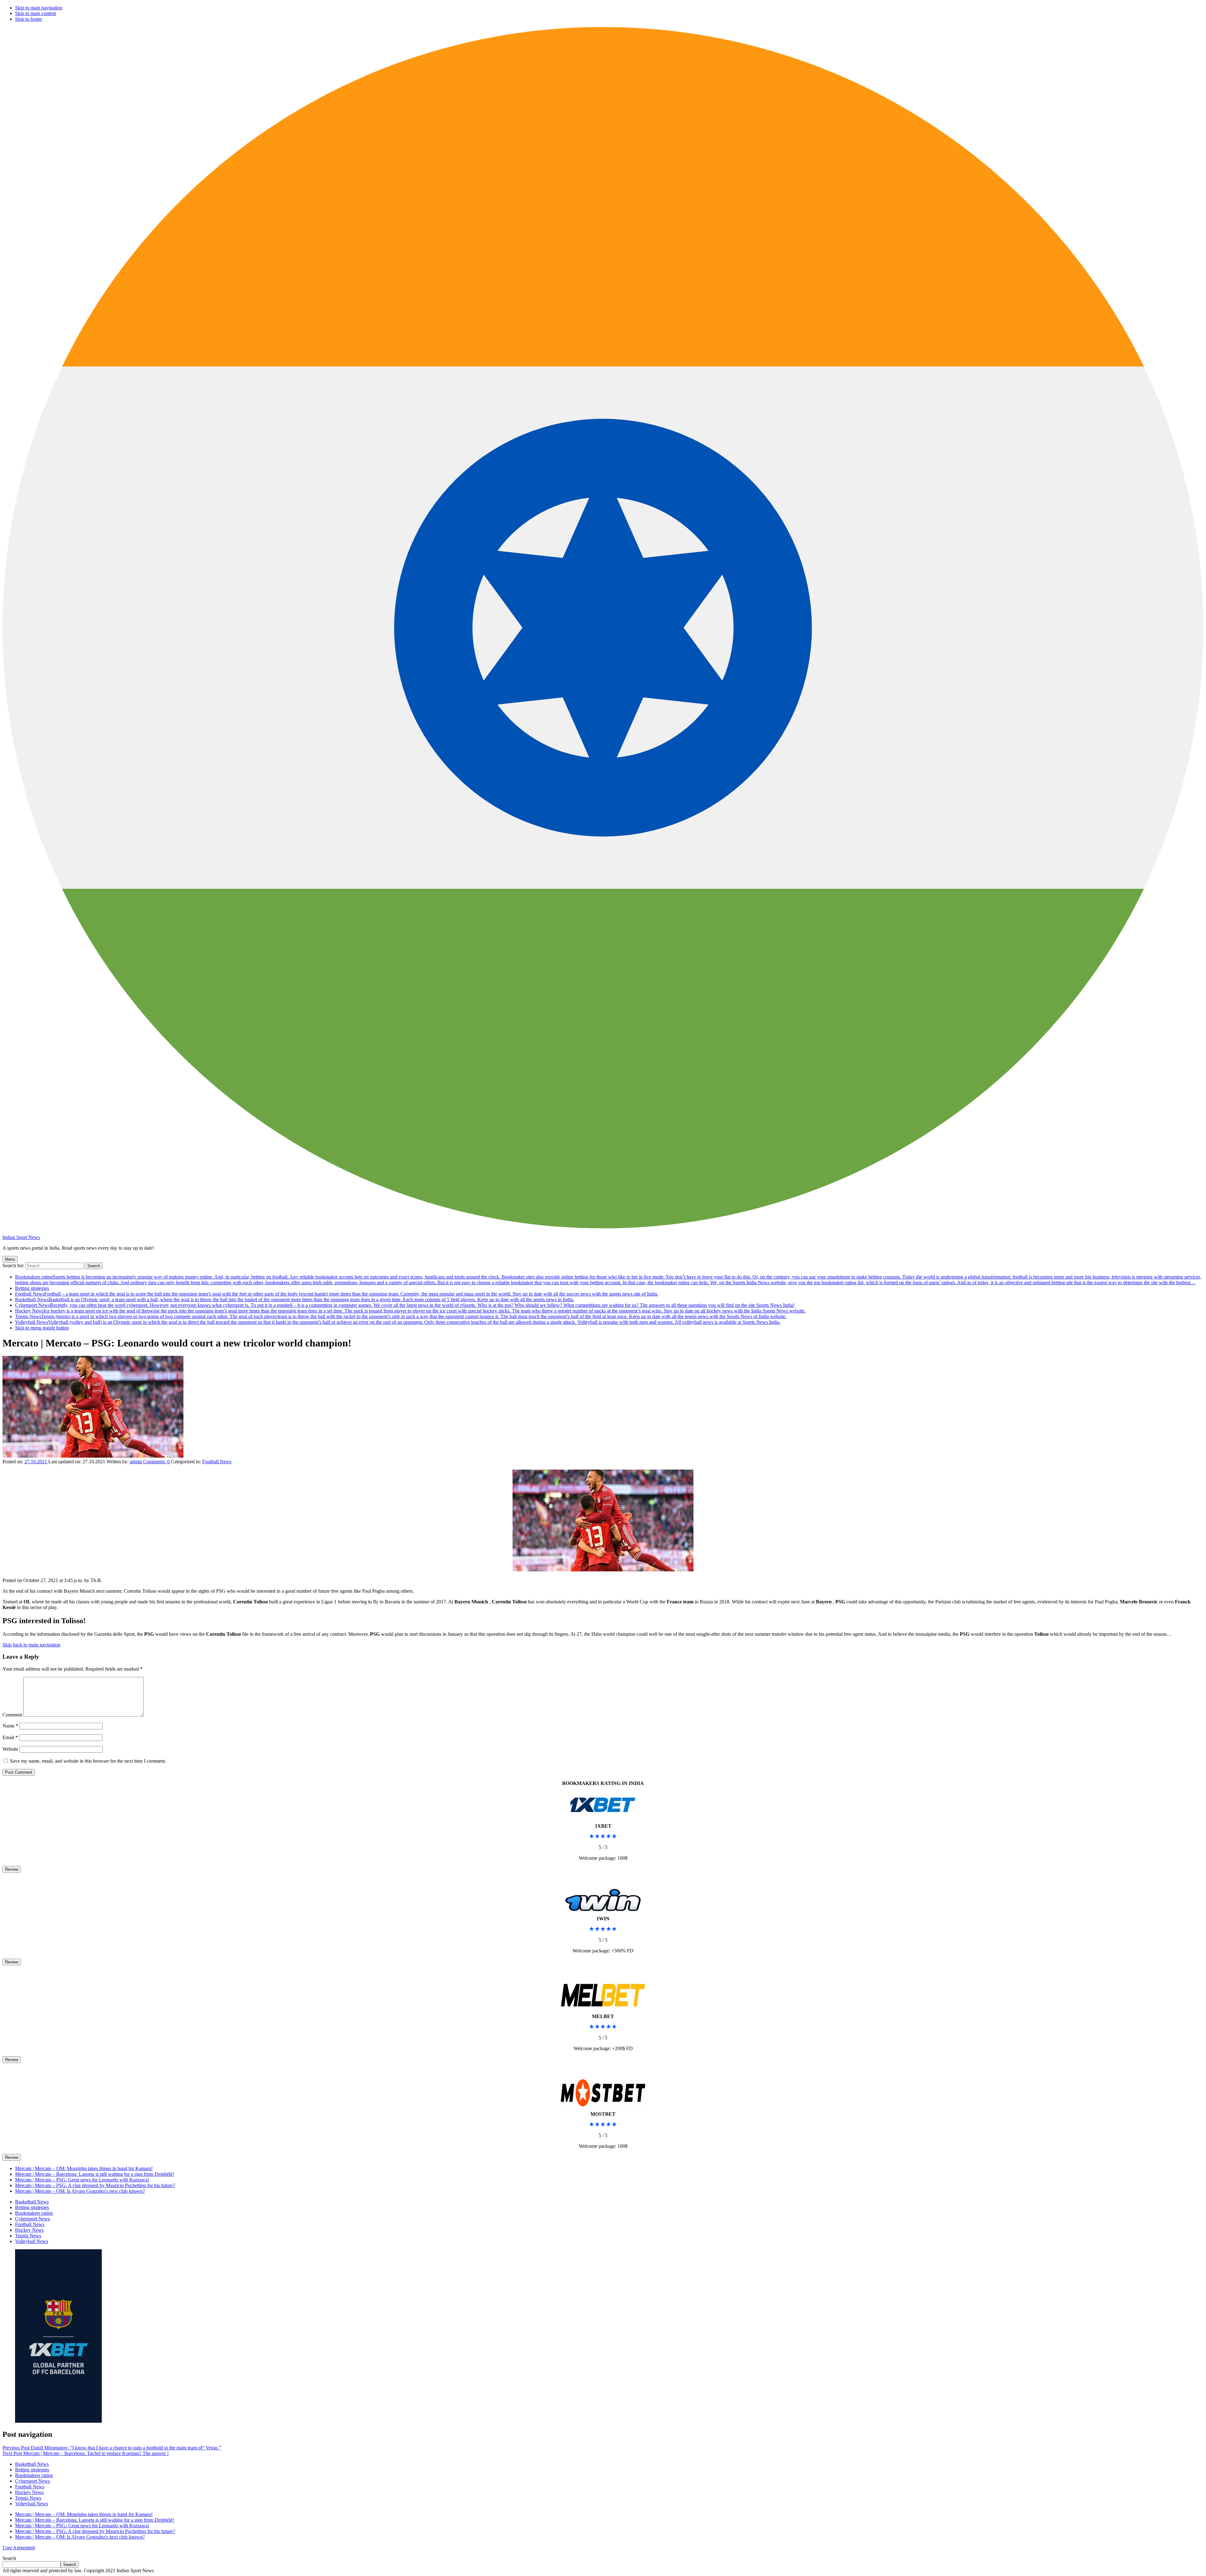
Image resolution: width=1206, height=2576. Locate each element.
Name (10, 1726)
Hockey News (410, 1311)
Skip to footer (29, 19)
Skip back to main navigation (31, 1645)
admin (136, 1462)
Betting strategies (32, 1288)
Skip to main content (35, 13)
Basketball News (295, 1299)
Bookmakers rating (608, 1280)
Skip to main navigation (39, 8)
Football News (337, 1294)
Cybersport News (405, 1305)
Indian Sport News (21, 1237)
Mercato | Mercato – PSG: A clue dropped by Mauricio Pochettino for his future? (95, 2185)
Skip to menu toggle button (42, 1328)
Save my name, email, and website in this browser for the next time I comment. (88, 1761)
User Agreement (19, 2548)
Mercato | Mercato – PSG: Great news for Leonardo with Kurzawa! (82, 2180)
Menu (10, 1259)
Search (9, 2558)
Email (10, 1737)
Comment (12, 1715)
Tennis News (401, 1316)
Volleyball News (398, 1322)
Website (10, 1749)
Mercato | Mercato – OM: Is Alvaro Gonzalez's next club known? (80, 2191)
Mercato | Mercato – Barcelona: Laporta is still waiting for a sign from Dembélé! (95, 2174)
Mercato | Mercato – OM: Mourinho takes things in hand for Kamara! (84, 2168)
